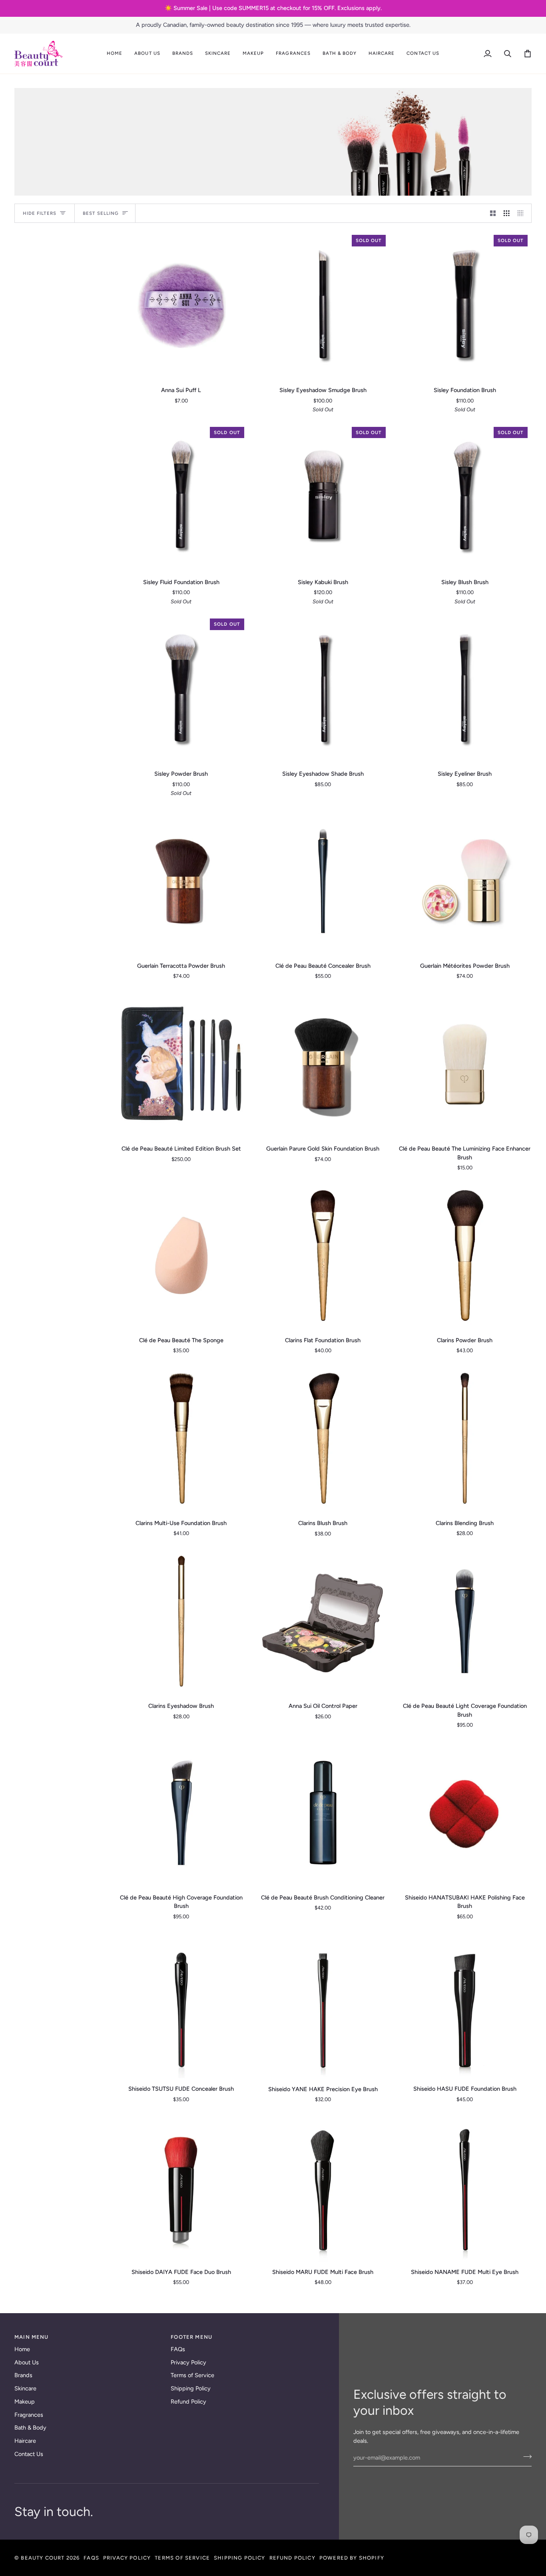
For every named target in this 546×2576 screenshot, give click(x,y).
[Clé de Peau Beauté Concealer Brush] (323, 881)
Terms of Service (192, 2375)
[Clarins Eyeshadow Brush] (181, 1621)
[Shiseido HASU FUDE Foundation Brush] (465, 2004)
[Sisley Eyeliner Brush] (465, 689)
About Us (27, 2362)
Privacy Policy (188, 2362)
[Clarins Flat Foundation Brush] (323, 1255)
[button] (147, 54)
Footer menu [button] (191, 2337)
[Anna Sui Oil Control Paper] (323, 1621)
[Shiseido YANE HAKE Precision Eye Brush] (323, 2004)
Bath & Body (30, 2428)
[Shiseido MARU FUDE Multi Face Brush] (323, 2187)
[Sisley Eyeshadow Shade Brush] (323, 689)
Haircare (25, 2441)
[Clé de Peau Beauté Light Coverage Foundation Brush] (465, 1621)
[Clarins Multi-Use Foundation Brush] (181, 1438)
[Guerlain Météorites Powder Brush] (465, 881)
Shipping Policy (191, 2388)
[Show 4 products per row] (523, 213)
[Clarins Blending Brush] (465, 1438)
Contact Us (29, 2454)
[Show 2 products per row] (493, 213)
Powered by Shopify (352, 2558)
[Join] (525, 2457)
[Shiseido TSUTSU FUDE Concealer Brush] (181, 2004)
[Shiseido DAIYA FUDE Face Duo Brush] (181, 2187)
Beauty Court (43, 2558)
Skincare (25, 2388)
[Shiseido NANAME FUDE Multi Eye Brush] (465, 2187)
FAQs (178, 2349)
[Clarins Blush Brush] (323, 1438)
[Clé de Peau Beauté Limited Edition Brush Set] (181, 1064)
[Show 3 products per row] (507, 213)
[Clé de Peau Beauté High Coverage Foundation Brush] (181, 1813)
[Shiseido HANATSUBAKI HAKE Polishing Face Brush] (465, 1813)
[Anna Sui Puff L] (181, 305)
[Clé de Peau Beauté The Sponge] (181, 1255)
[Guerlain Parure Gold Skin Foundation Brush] (323, 1064)
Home (22, 2349)
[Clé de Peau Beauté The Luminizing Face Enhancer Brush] (465, 1064)
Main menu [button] (32, 2337)
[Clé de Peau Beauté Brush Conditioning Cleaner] (323, 1813)
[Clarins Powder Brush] (465, 1255)
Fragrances (29, 2415)
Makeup (25, 2402)
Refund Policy (188, 2402)
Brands (23, 2375)
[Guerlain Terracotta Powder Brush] (181, 881)
